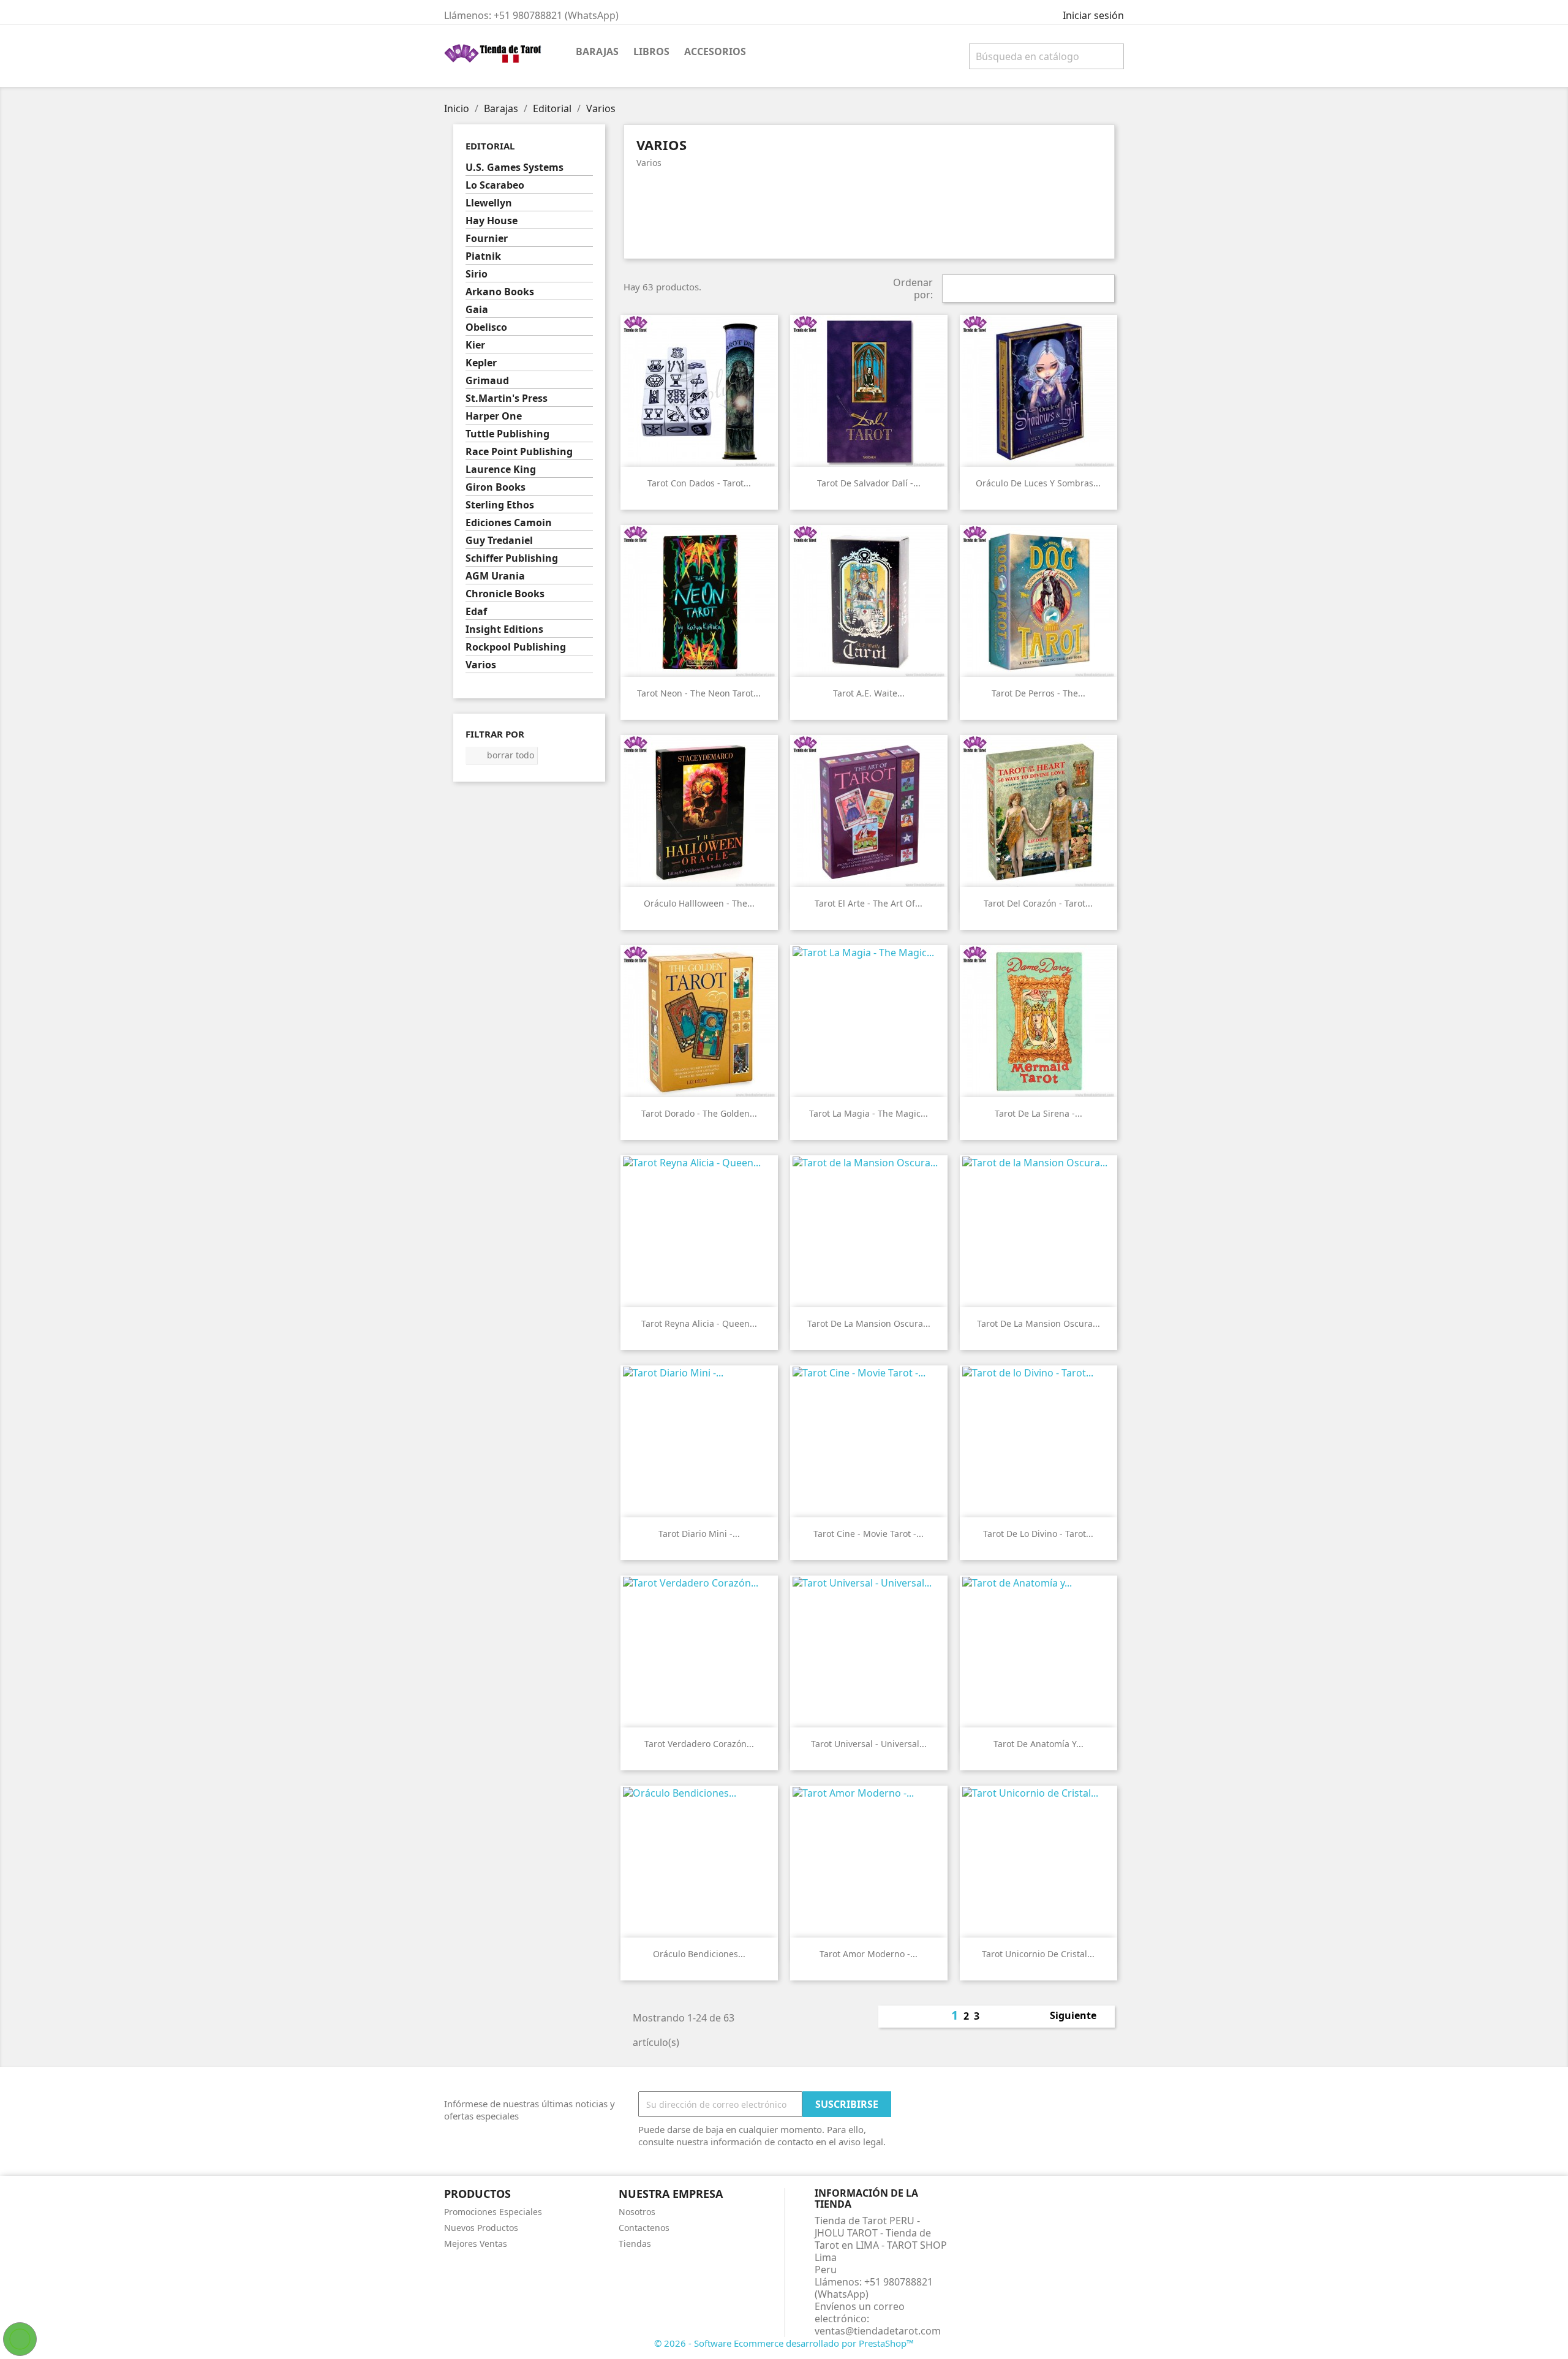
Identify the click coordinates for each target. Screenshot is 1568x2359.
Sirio (477, 274)
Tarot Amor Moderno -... (869, 1954)
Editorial (490, 146)
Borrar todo (502, 755)
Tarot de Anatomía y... (1038, 1744)
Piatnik (483, 256)
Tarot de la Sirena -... (1038, 1113)
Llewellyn (489, 203)
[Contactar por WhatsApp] (20, 2339)
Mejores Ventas (476, 2244)
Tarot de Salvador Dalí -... (869, 483)
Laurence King (501, 470)
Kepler (481, 363)
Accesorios (715, 51)
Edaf (476, 612)
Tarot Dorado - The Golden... (699, 1113)
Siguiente (1080, 2017)
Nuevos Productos (481, 2228)
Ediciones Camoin (509, 523)
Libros (651, 51)
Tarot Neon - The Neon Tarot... (699, 693)
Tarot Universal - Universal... (869, 1744)
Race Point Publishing (519, 452)
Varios (481, 665)
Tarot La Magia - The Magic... (869, 1113)
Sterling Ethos (500, 505)
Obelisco (486, 327)
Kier (475, 345)
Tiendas (635, 2244)
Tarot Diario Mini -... (699, 1534)
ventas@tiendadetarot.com (878, 2331)
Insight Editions (504, 629)
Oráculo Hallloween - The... (699, 903)
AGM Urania (495, 576)
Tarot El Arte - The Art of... (869, 903)
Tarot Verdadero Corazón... (699, 1744)
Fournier (487, 239)
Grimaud (487, 381)
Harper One (494, 416)
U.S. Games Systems (514, 168)
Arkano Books (500, 292)
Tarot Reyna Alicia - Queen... (699, 1323)
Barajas (597, 51)
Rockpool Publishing (516, 647)
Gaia (477, 310)
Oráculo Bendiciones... (699, 1954)
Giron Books (496, 487)
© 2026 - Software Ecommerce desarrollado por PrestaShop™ (784, 2343)
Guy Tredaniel (499, 541)
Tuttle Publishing (507, 434)
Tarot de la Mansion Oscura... (869, 1323)
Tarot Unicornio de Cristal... (1038, 1954)
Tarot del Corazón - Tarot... (1038, 903)
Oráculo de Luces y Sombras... (1038, 483)
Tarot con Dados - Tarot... (699, 483)
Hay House (492, 221)
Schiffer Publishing (512, 558)
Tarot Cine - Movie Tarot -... (869, 1534)
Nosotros (637, 2212)
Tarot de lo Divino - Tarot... (1038, 1534)
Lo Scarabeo (495, 185)
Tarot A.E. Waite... (869, 693)
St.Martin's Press (507, 398)
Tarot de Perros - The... (1038, 693)
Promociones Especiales (493, 2212)
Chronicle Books (505, 594)
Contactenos (644, 2228)
